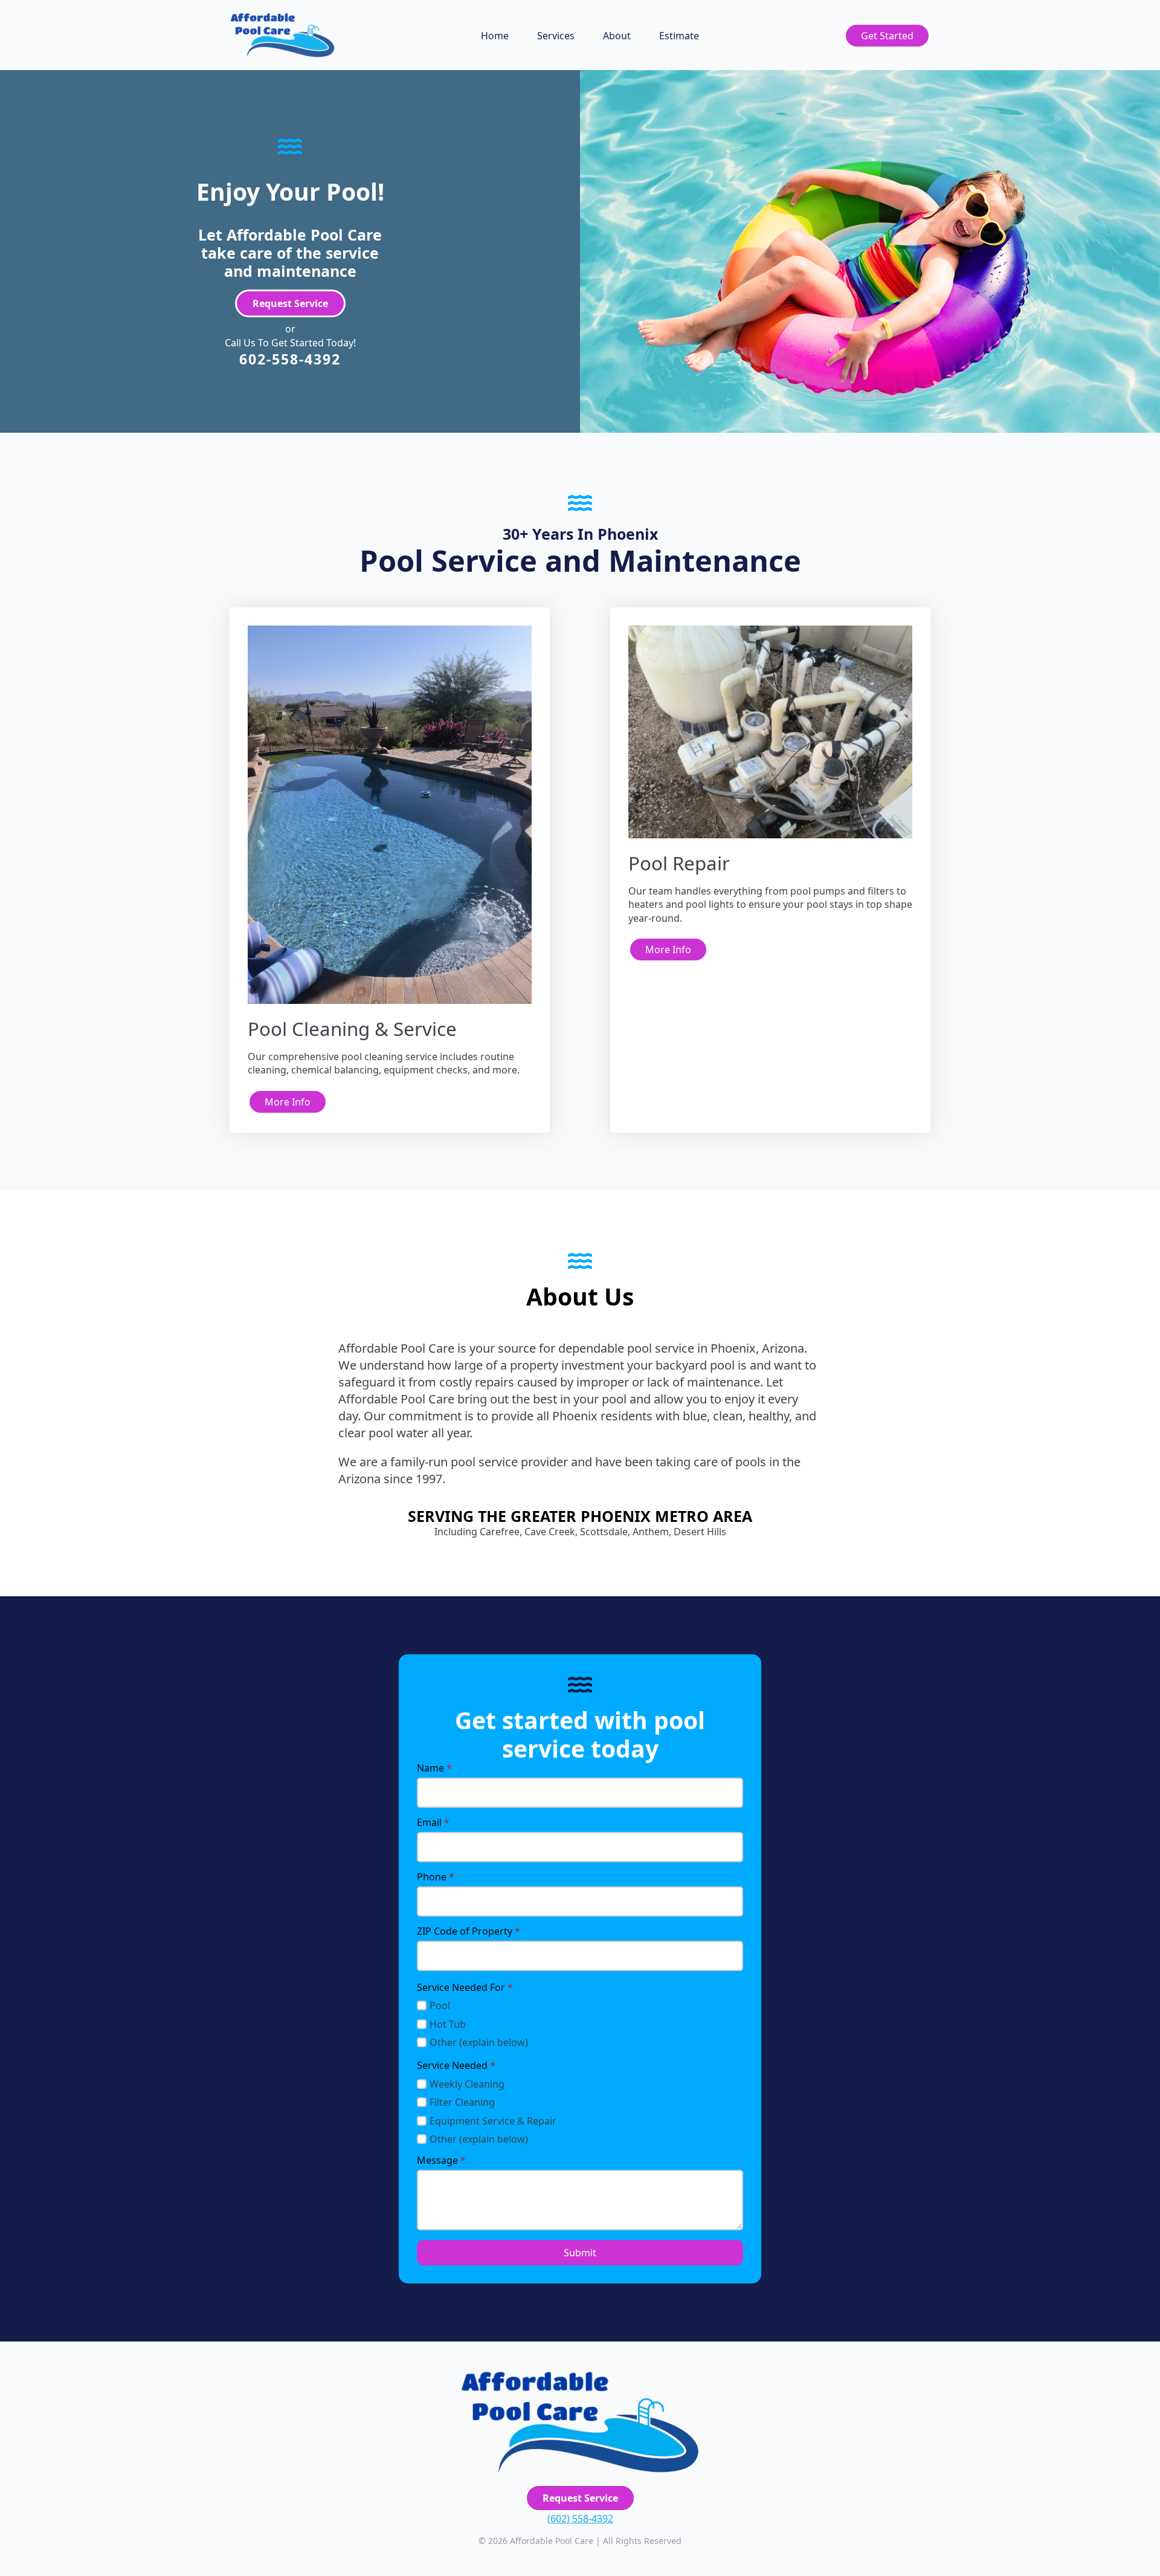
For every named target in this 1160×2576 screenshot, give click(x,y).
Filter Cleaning (462, 2102)
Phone (436, 1877)
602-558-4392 (290, 359)
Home (495, 36)
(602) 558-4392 (580, 2519)
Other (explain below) (479, 2042)
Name (434, 1768)
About (617, 36)
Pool (440, 2005)
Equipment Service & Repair (493, 2121)
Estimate (679, 36)
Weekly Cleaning (467, 2084)
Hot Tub (448, 2024)
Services (556, 36)
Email (433, 1822)
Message (441, 2160)
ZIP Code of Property (469, 1931)
